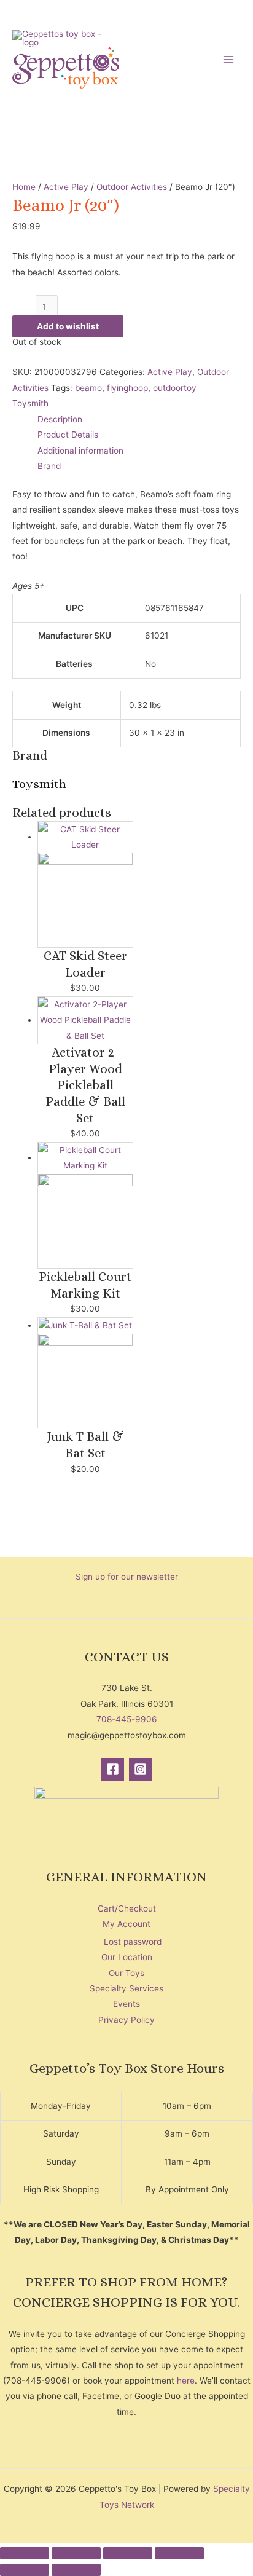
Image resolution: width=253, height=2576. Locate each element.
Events (126, 2004)
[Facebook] (113, 1769)
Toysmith (30, 403)
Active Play (66, 187)
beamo (88, 388)
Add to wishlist (68, 326)
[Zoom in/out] (25, 2553)
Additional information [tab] (80, 451)
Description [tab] (60, 419)
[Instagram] (140, 1769)
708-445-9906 (127, 1719)
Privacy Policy (126, 2020)
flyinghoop (127, 388)
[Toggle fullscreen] (76, 2553)
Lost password (133, 1942)
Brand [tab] (49, 466)
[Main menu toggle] (229, 59)
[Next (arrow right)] (76, 2570)
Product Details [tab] (68, 435)
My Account (126, 1924)
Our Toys (126, 1973)
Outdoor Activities (132, 187)
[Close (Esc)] (179, 2553)
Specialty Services (126, 1988)
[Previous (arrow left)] (25, 2570)
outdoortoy (175, 388)
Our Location (127, 1957)
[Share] (128, 2553)
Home (24, 187)
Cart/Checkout (127, 1908)
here (186, 2381)
